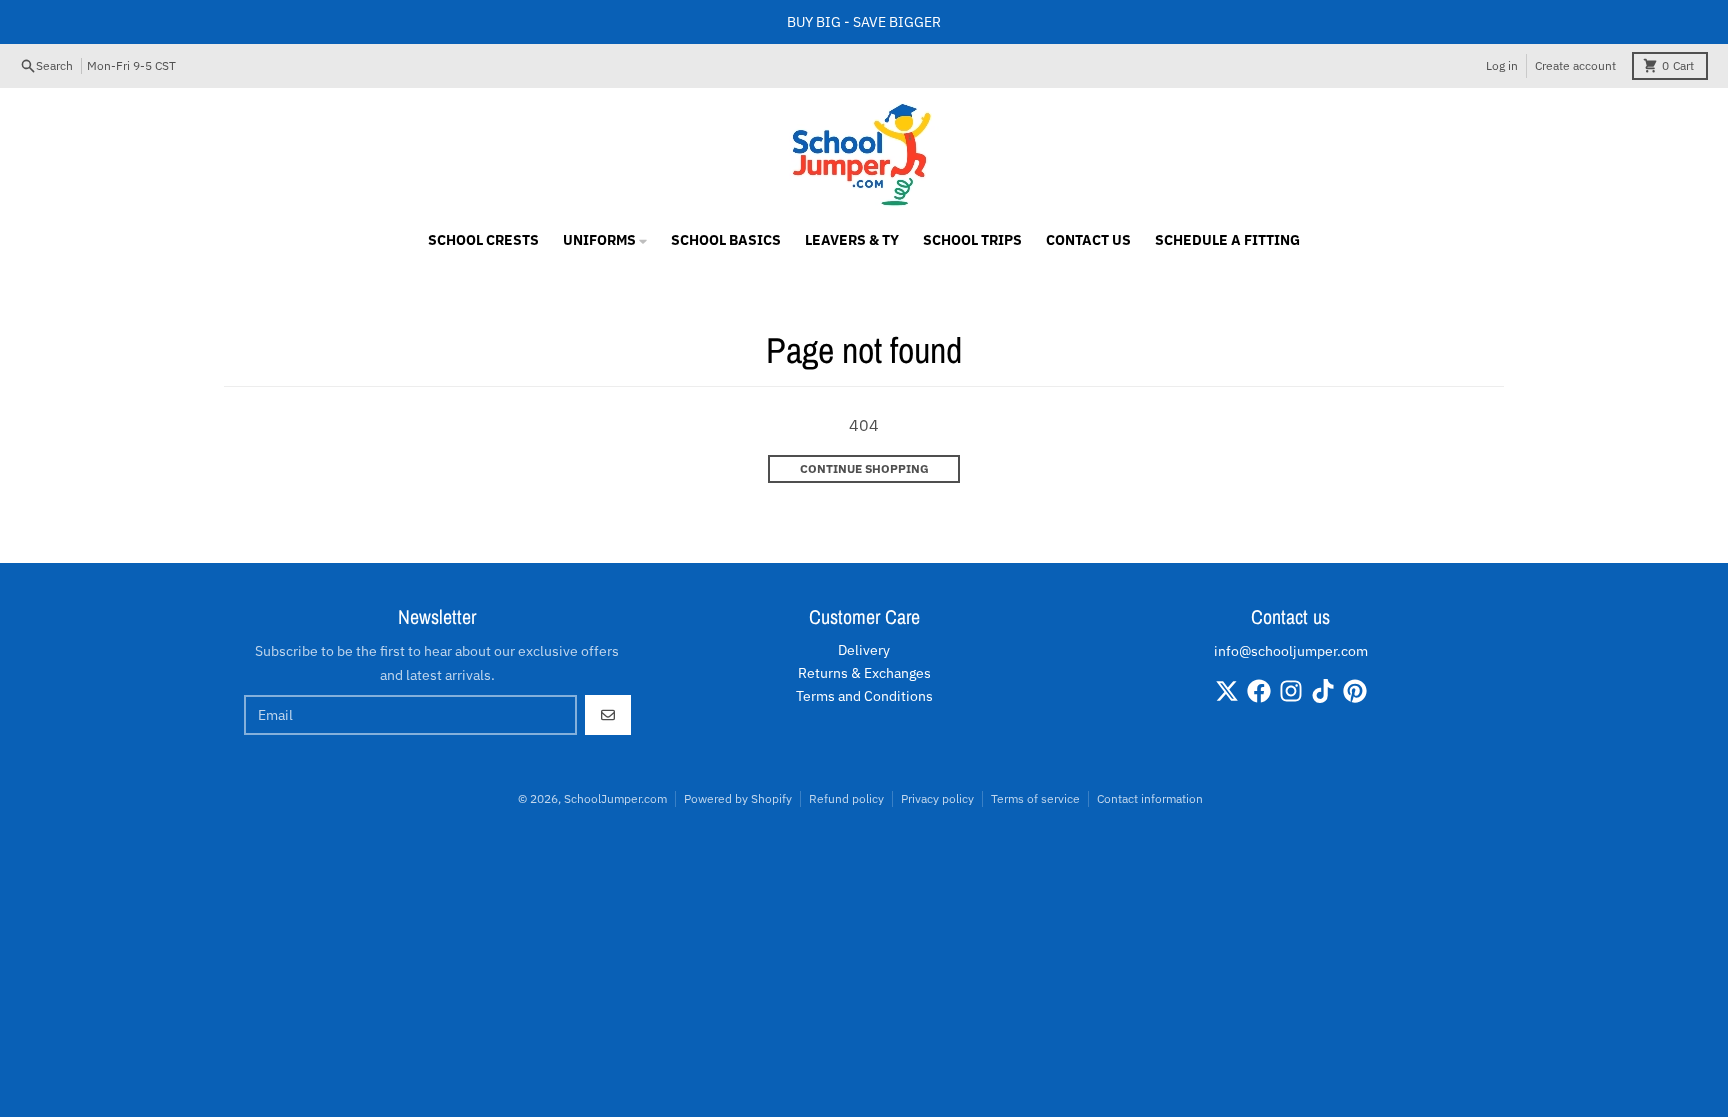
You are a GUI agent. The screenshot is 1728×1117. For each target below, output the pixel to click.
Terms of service (1035, 798)
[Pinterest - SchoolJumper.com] (1355, 691)
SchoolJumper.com (615, 798)
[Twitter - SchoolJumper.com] (1227, 691)
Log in (1502, 65)
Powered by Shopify (738, 798)
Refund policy (846, 798)
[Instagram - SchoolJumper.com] (1291, 691)
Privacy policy (937, 798)
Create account (1575, 65)
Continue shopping (864, 468)
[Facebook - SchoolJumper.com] (1259, 691)
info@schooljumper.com (1291, 651)
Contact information (1150, 798)
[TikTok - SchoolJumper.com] (1323, 691)
